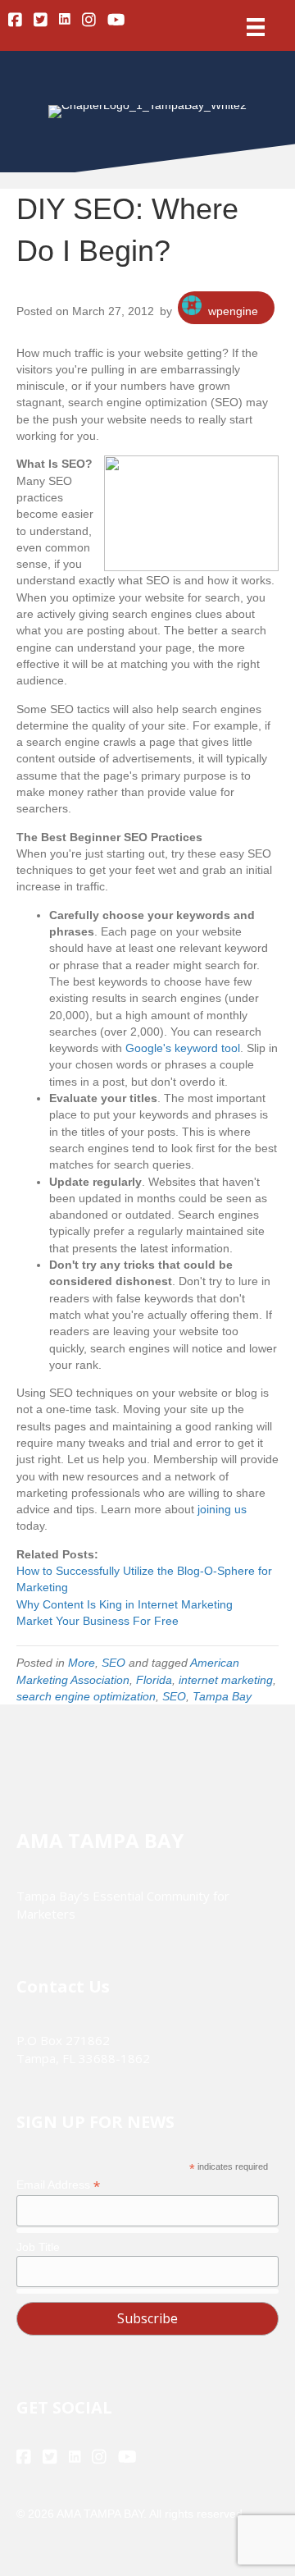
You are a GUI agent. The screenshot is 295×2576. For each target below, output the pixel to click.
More (82, 1663)
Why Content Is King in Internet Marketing (125, 1604)
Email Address (58, 2185)
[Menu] (256, 27)
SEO (113, 1663)
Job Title (38, 2247)
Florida (154, 1680)
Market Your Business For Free (98, 1621)
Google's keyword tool (183, 1048)
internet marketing (226, 1680)
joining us (222, 1509)
